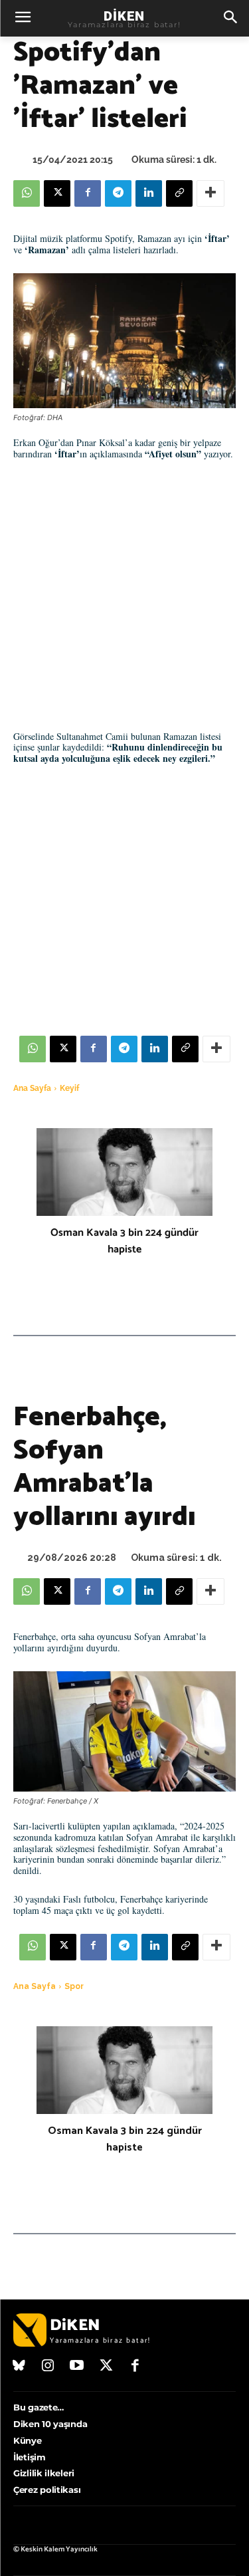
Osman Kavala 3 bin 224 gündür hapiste (124, 1241)
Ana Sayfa (32, 1088)
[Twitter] (106, 2367)
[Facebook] (88, 193)
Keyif (69, 1088)
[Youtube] (77, 2367)
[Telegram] (118, 193)
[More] (210, 193)
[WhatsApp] (27, 193)
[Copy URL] (179, 193)
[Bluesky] (19, 2367)
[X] (57, 193)
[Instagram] (48, 2367)
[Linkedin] (149, 193)
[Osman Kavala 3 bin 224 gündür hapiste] (124, 1172)
